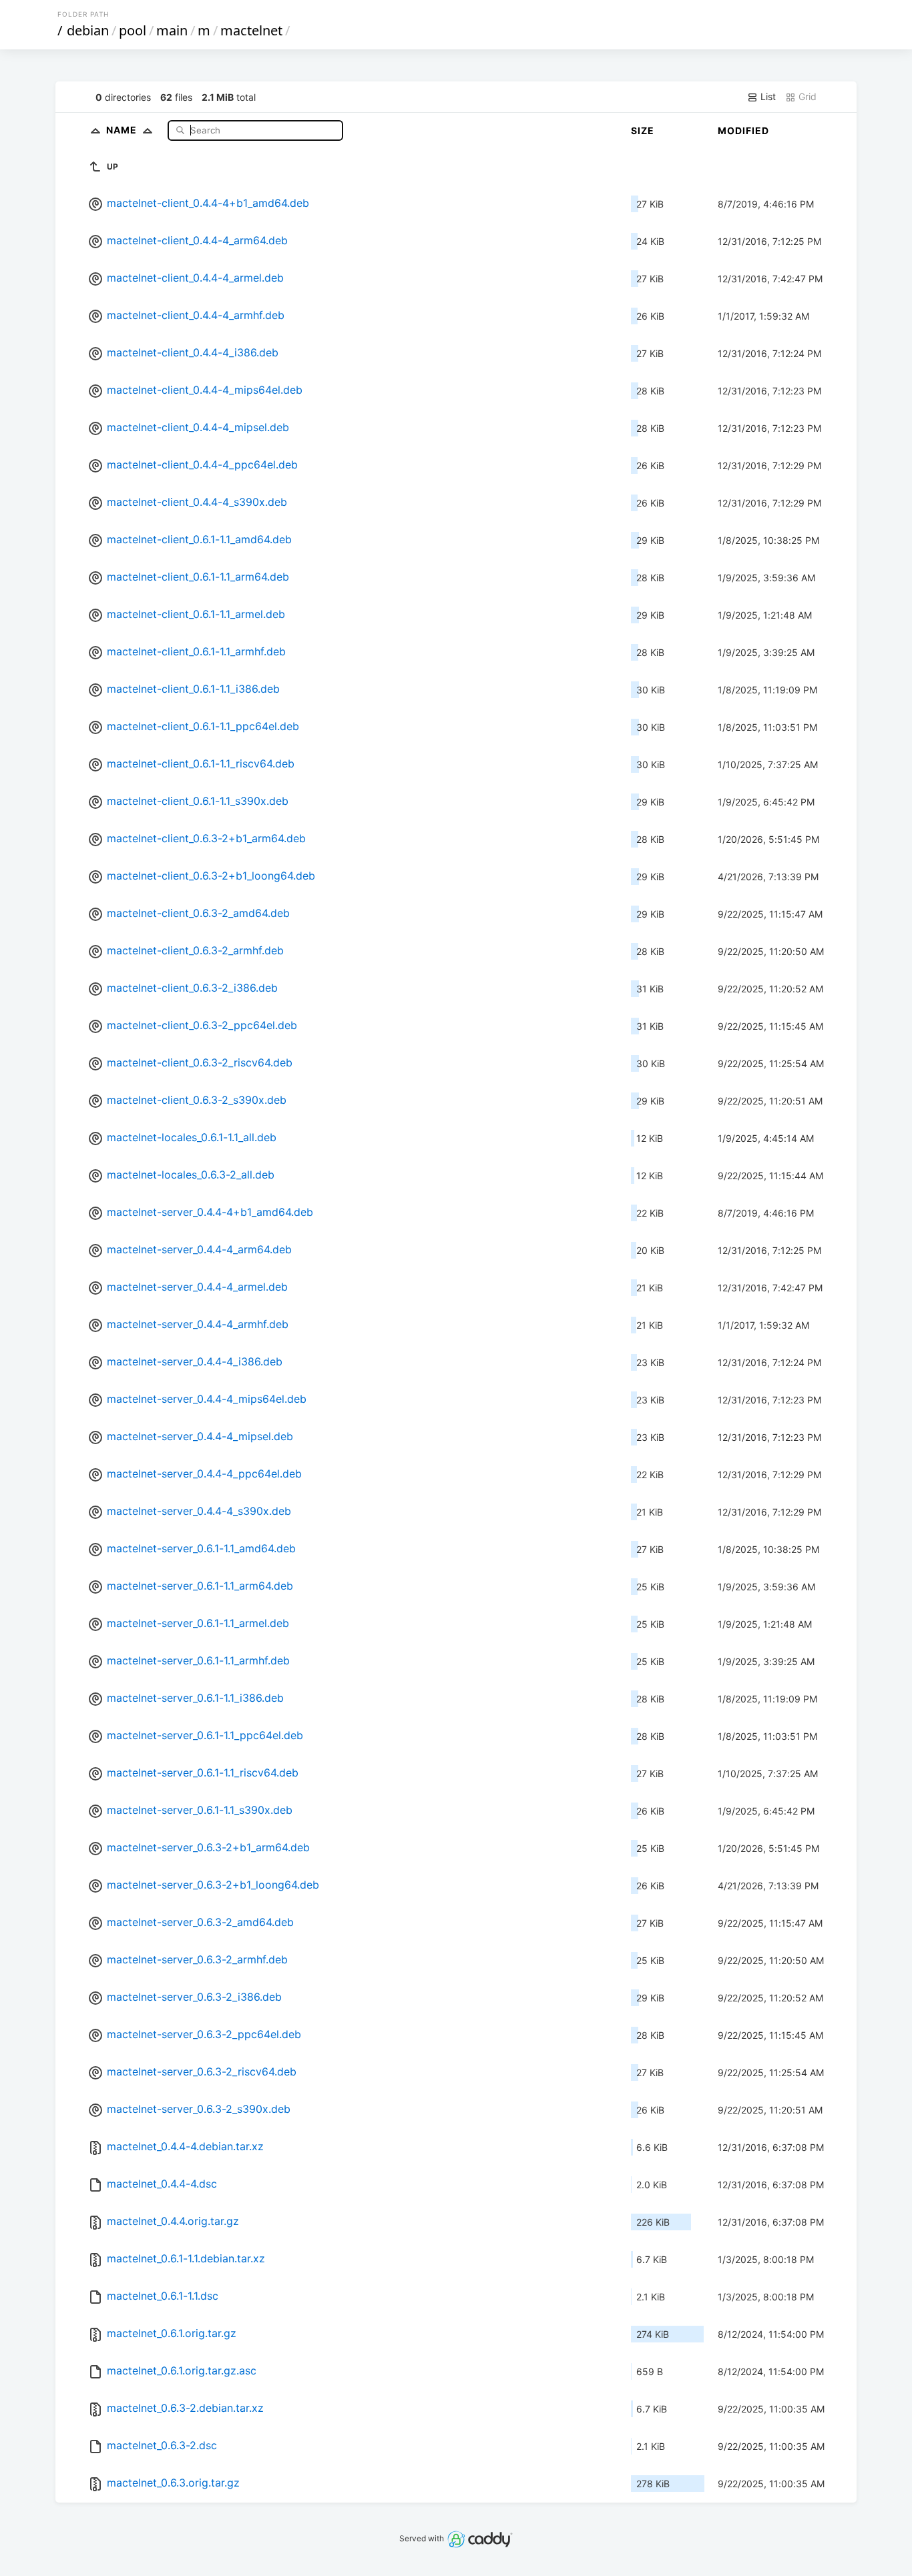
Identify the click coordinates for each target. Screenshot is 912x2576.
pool (133, 30)
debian (88, 30)
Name (123, 130)
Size (643, 130)
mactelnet (251, 30)
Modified (743, 130)
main (172, 30)
